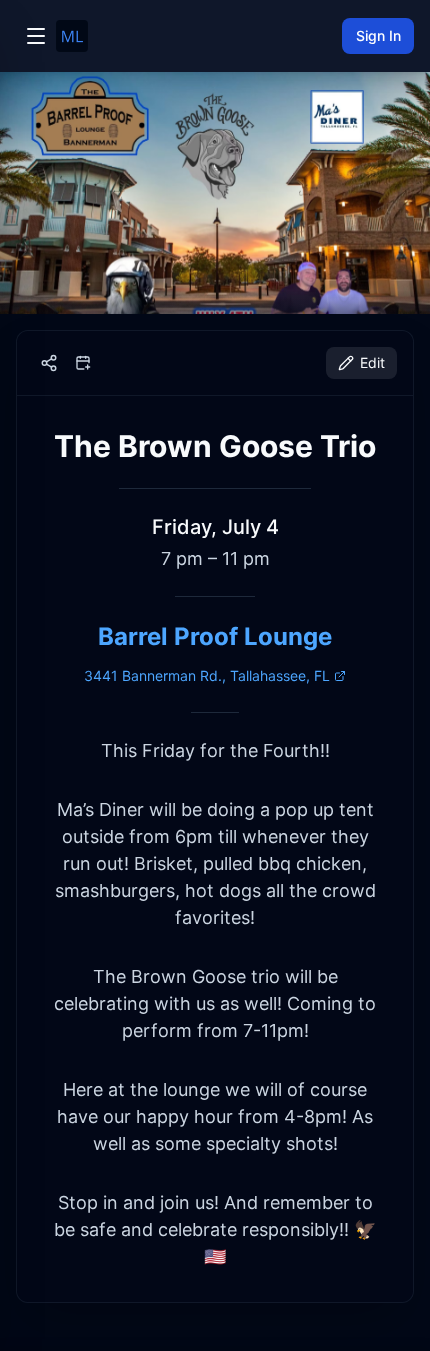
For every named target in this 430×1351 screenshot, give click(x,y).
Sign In (378, 35)
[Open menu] (36, 36)
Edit (372, 362)
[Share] (49, 363)
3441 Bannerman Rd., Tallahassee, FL (207, 675)
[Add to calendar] (83, 363)
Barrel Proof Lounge (215, 636)
